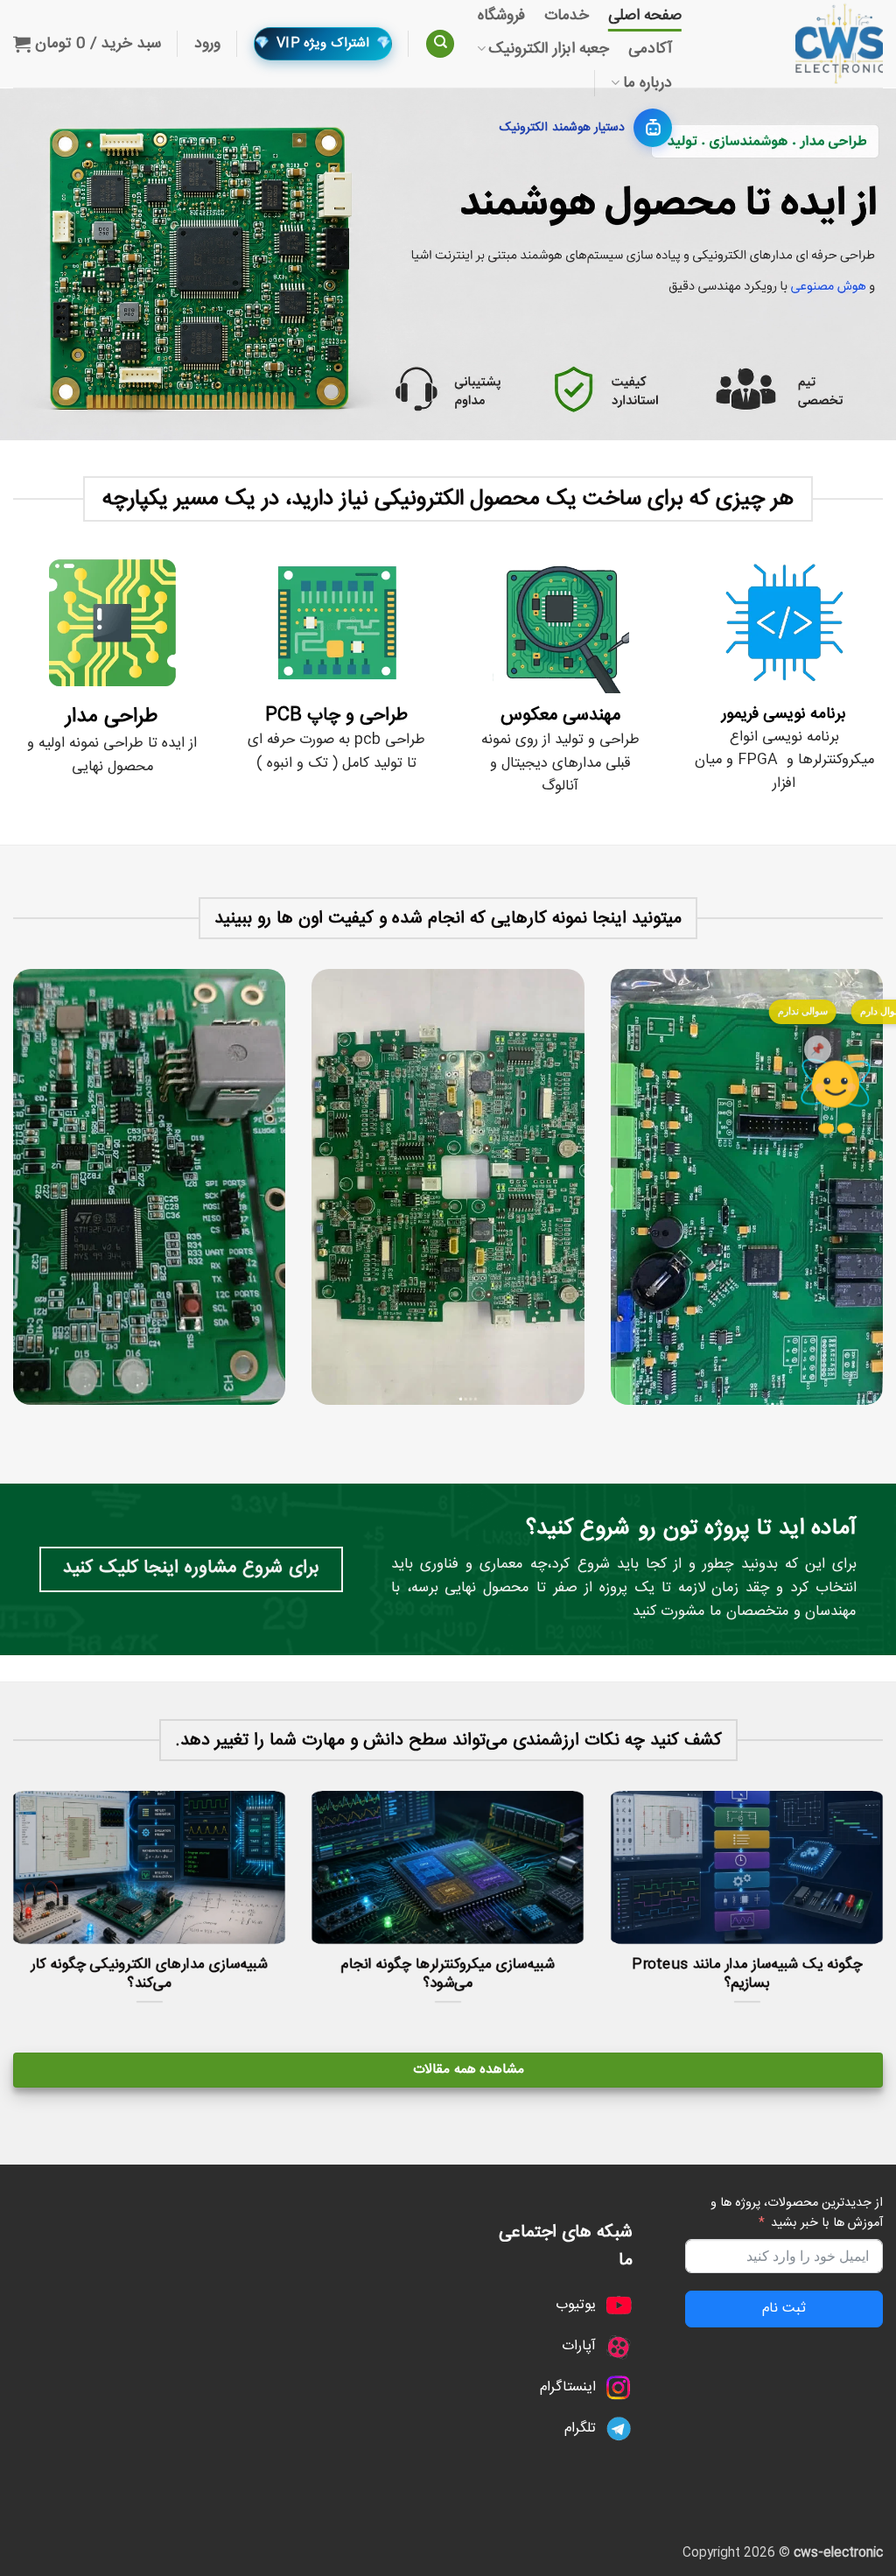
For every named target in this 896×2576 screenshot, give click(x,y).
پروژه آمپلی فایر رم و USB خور (148, 1981)
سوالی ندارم (803, 1011)
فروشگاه (501, 16)
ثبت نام (784, 2309)
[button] (207, 44)
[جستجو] (440, 44)
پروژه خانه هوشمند (745, 1981)
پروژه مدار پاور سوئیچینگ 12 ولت (447, 1981)
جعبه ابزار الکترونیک (549, 49)
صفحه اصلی (645, 16)
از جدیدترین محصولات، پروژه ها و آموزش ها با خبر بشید (797, 2213)
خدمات (567, 16)
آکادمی (650, 49)
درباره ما (647, 83)
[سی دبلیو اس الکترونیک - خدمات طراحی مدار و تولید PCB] (795, 44)
